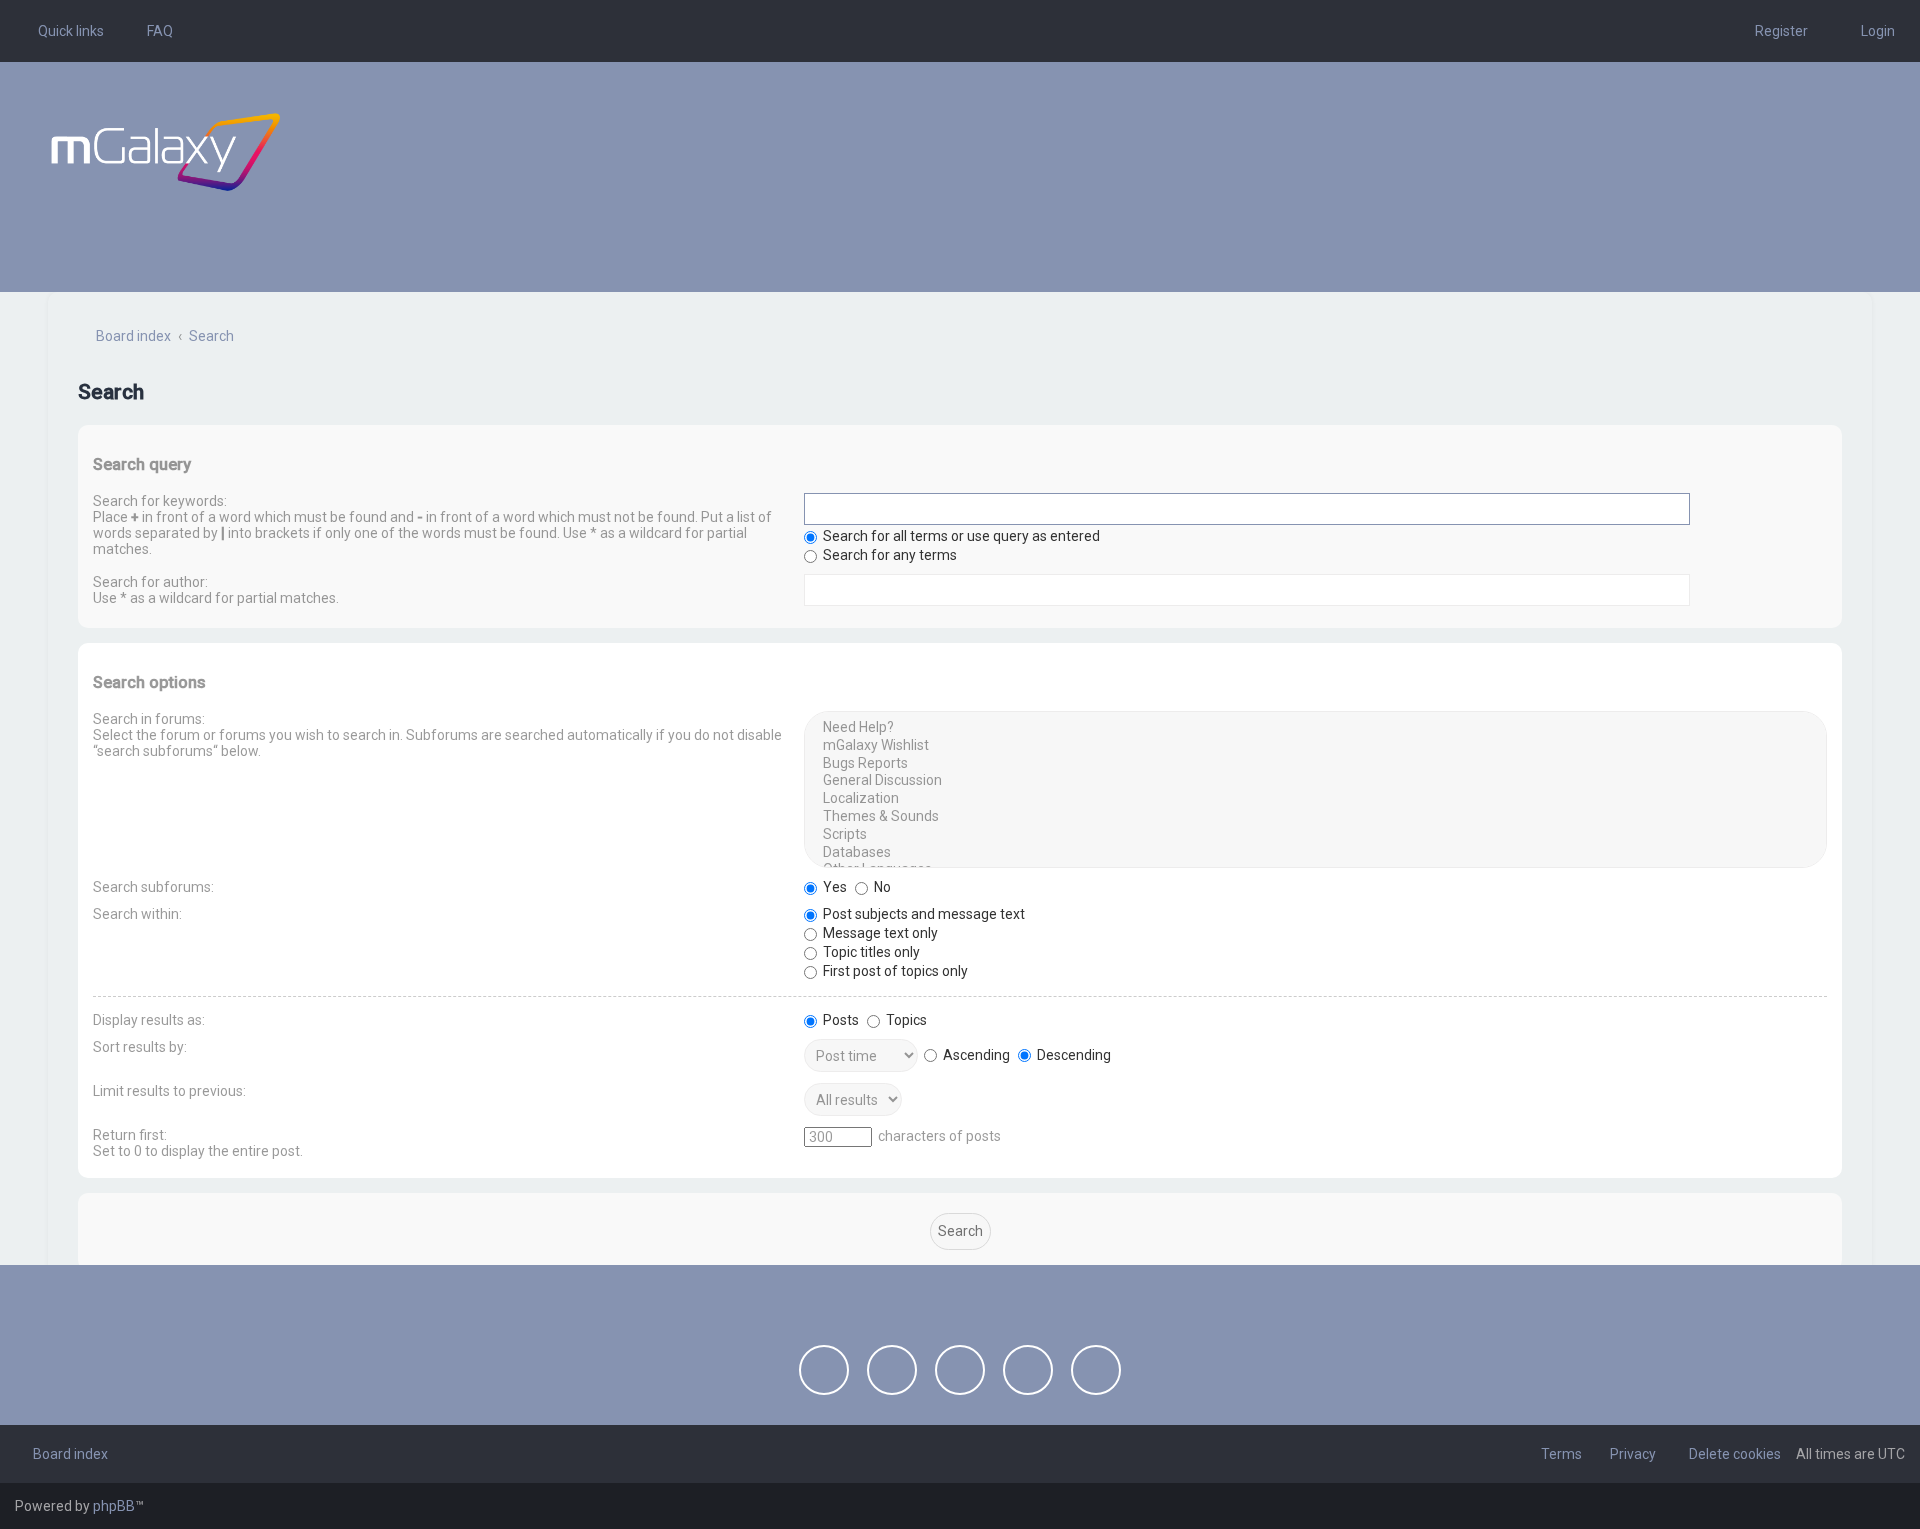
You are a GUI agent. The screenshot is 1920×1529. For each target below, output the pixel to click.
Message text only (879, 933)
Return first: (130, 1135)
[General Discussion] (1315, 781)
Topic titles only (870, 952)
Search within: (137, 914)
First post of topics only (894, 971)
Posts (839, 1020)
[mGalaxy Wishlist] (1315, 746)
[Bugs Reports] (1315, 764)
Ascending (975, 1055)
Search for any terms (888, 555)
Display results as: (149, 1020)
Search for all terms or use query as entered (960, 536)
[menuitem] (151, 31)
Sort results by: (140, 1047)
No (881, 887)
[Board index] (165, 152)
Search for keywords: (160, 501)
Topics (905, 1020)
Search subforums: (153, 887)
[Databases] (1315, 853)
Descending (1072, 1055)
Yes (833, 887)
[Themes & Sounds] (1315, 817)
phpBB (114, 1506)
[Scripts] (1315, 835)
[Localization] (1315, 799)
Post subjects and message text (922, 914)
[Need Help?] (1315, 728)
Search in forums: (149, 719)
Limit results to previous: (169, 1091)
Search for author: (150, 582)
